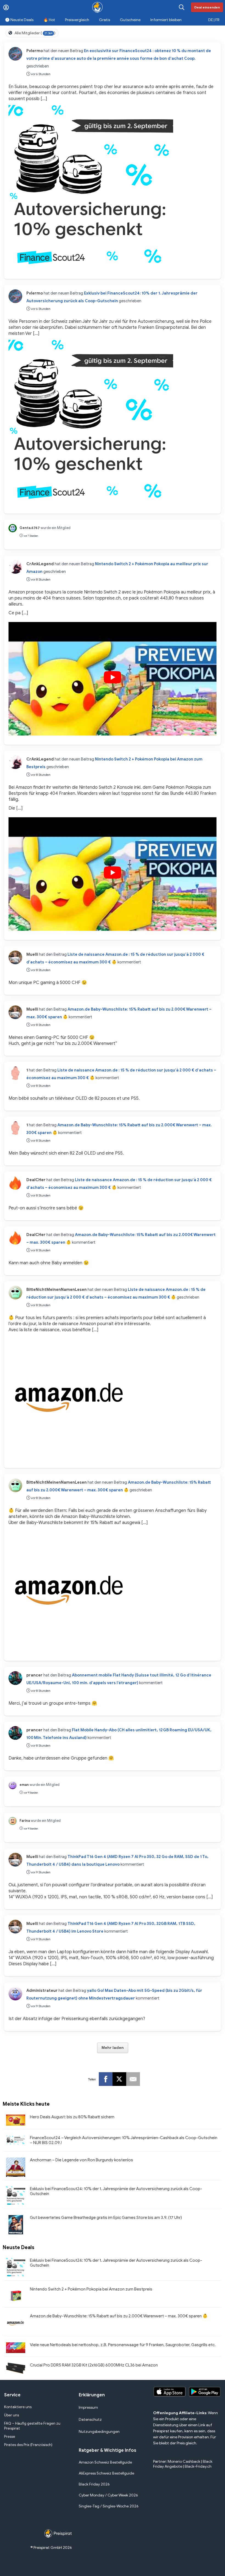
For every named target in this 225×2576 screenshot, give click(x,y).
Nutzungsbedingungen (99, 2432)
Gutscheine (130, 20)
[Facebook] (106, 2079)
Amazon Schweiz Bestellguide (105, 2462)
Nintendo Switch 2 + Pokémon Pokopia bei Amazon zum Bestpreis (91, 2289)
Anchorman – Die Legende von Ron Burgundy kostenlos (81, 2160)
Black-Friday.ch (198, 2466)
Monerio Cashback (184, 2462)
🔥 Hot (49, 20)
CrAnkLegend (40, 564)
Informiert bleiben (166, 20)
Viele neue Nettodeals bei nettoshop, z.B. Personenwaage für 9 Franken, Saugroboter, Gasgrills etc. (123, 2345)
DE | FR (214, 20)
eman (24, 1785)
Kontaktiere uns (18, 2407)
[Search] (182, 7)
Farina (25, 1821)
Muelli (32, 954)
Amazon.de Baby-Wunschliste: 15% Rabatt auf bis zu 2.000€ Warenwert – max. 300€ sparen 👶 (119, 2316)
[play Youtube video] (113, 677)
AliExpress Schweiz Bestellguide (106, 2473)
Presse (10, 2437)
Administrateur (42, 1990)
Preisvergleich (77, 20)
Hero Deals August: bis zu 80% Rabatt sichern (72, 2117)
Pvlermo (35, 51)
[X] (119, 2079)
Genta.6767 (30, 528)
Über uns (12, 2415)
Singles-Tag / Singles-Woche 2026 (109, 2506)
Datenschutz (90, 2420)
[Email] (133, 2079)
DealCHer (36, 1180)
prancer (34, 1675)
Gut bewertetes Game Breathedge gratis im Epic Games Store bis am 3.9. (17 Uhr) (106, 2218)
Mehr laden (113, 2048)
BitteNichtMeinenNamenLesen (57, 1290)
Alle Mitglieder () (35, 33)
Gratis (105, 20)
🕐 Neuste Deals (19, 20)
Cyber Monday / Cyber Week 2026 (108, 2495)
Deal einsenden (207, 7)
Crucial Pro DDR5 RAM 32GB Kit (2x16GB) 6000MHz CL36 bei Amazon (94, 2365)
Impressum (88, 2407)
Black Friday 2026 (94, 2484)
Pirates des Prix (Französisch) (28, 2445)
